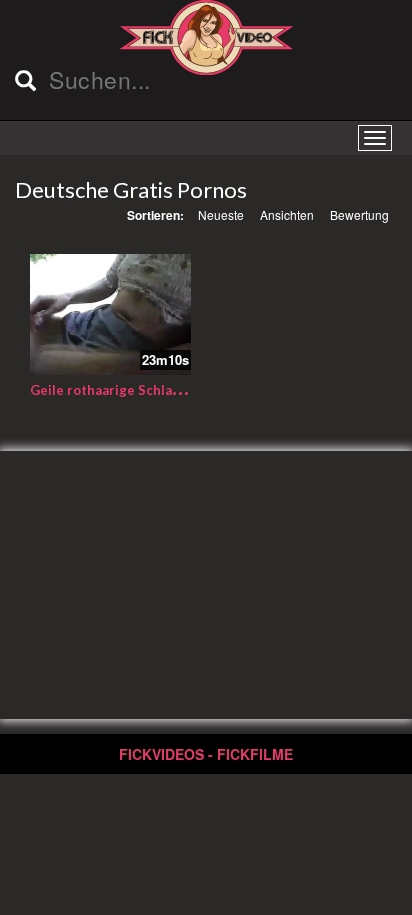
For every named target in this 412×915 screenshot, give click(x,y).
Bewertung (359, 214)
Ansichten (287, 214)
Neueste (221, 214)
